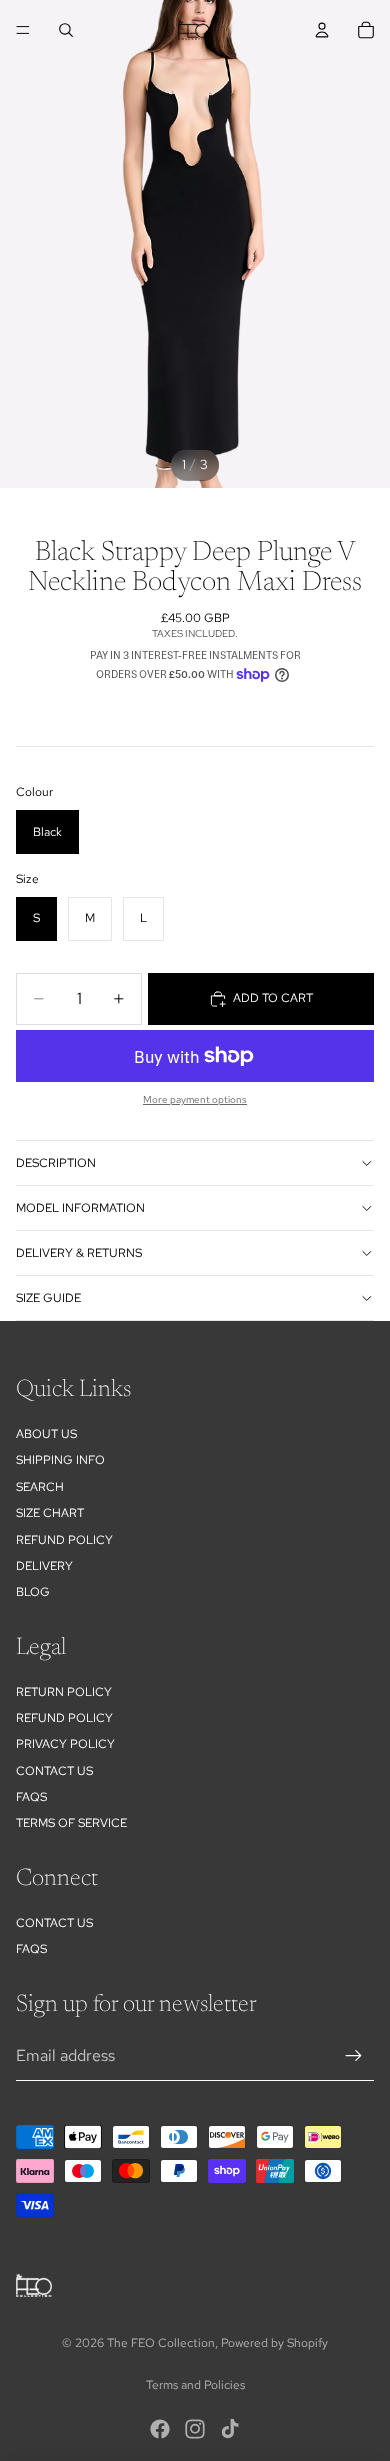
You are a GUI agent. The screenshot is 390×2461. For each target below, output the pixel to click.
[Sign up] (354, 2056)
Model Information (80, 1208)
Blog (33, 1592)
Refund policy (64, 1540)
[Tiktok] (230, 2429)
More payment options (195, 1099)
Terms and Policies (195, 2385)
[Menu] (23, 30)
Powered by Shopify (274, 2343)
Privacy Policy (65, 1744)
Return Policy (64, 1692)
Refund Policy (64, 1718)
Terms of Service (71, 1823)
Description (56, 1163)
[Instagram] (195, 2429)
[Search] (66, 30)
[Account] (322, 30)
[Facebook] (160, 2429)
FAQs (31, 1797)
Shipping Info (60, 1460)
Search (40, 1487)
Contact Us (54, 1771)
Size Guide (48, 1298)
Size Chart (50, 1513)
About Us (46, 1434)
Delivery (44, 1566)
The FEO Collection (161, 2343)
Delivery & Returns (79, 1253)
